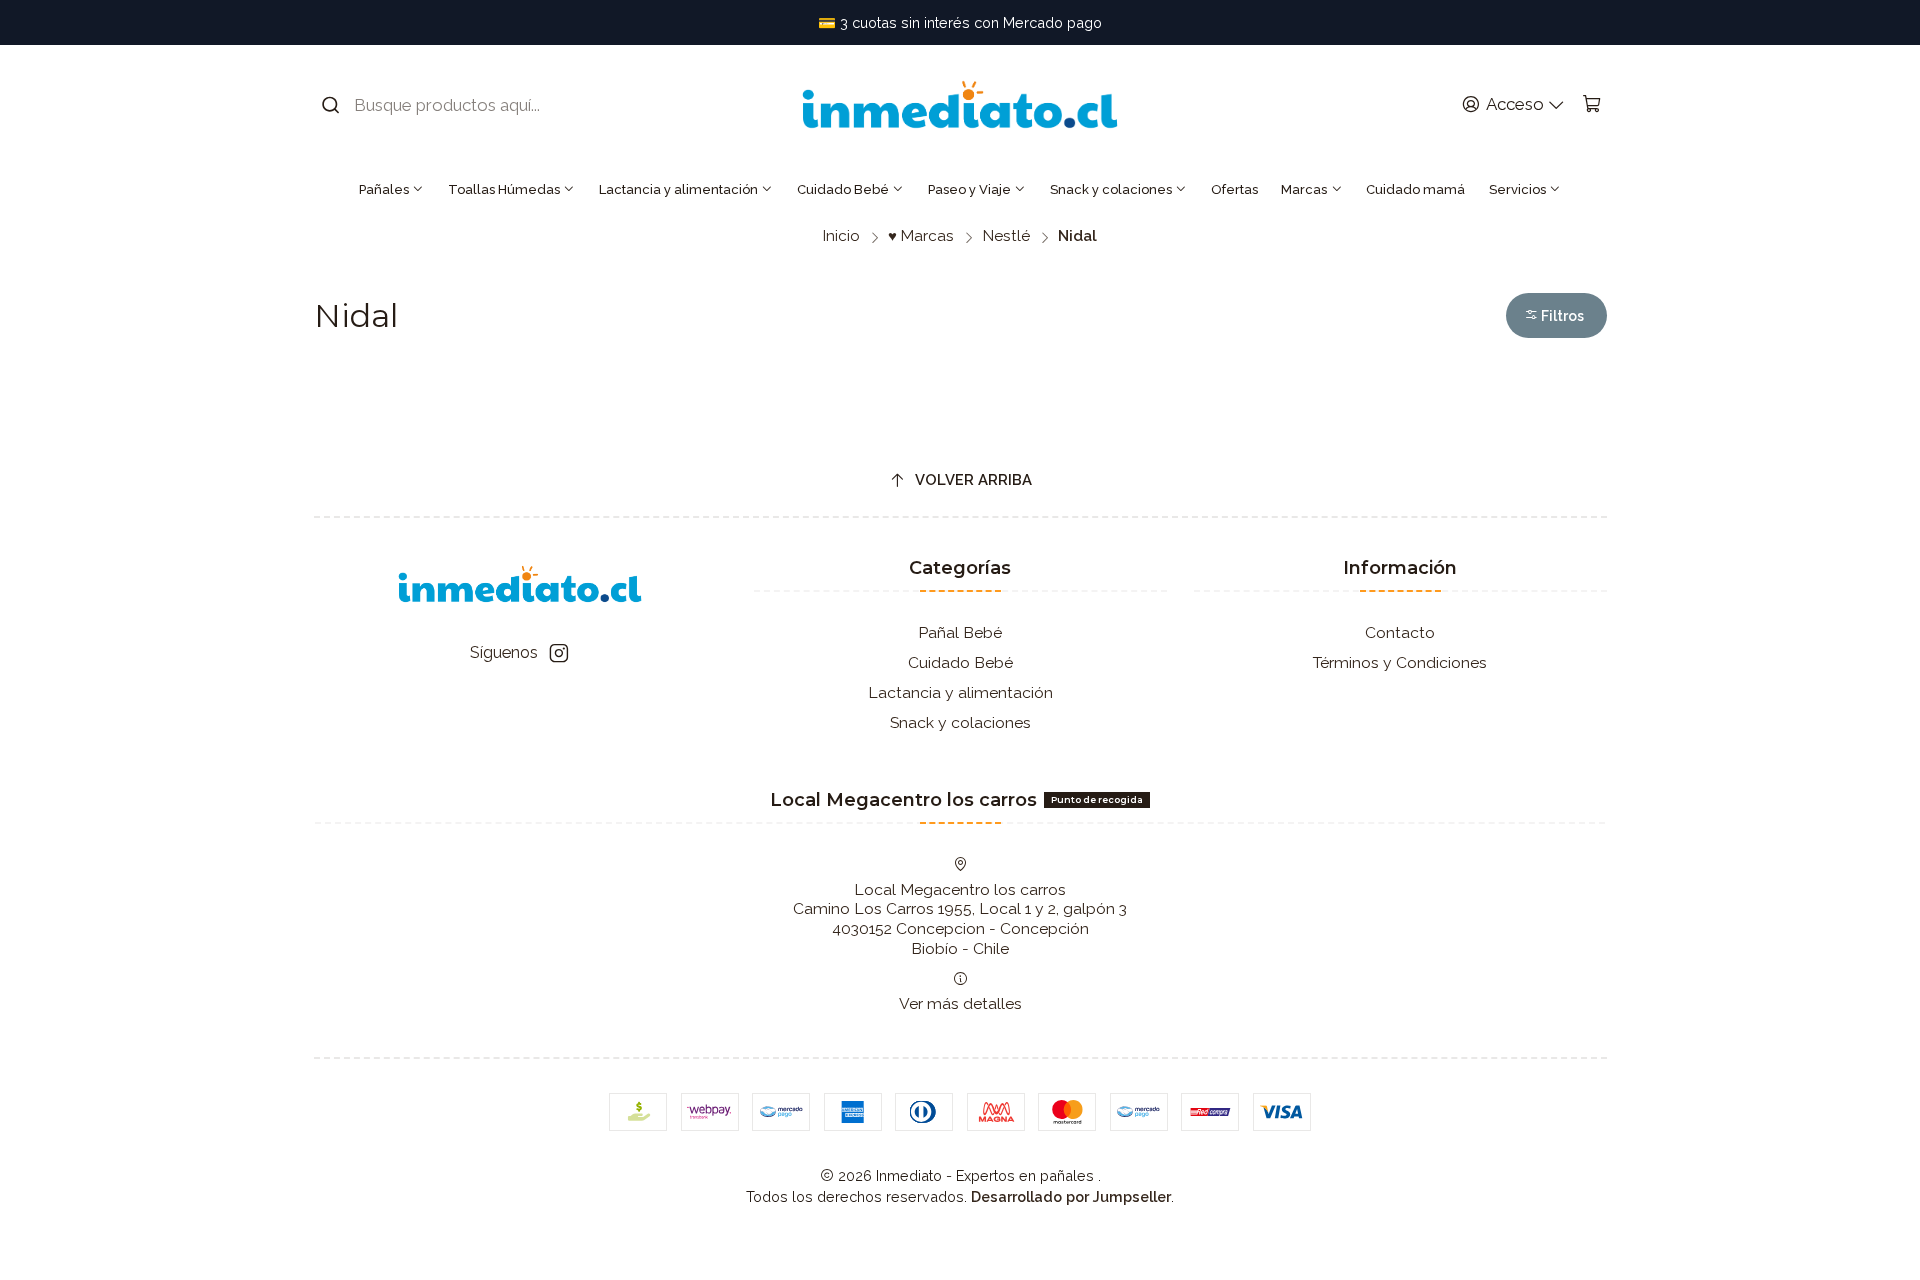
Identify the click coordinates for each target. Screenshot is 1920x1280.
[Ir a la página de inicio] (960, 104)
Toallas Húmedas (504, 189)
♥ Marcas (921, 236)
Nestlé (1006, 236)
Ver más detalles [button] (960, 1003)
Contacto (1400, 632)
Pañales (384, 189)
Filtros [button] (1561, 316)
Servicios (1517, 189)
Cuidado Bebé (843, 189)
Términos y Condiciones (1400, 662)
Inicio (841, 236)
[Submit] (331, 105)
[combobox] (445, 105)
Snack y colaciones (1111, 189)
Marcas (1304, 189)
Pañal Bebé (960, 632)
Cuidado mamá (1415, 189)
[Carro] (1591, 105)
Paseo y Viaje (969, 189)
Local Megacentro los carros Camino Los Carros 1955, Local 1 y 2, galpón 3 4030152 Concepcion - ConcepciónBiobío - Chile (960, 919)
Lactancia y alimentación (678, 189)
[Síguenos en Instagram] (559, 653)
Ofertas (1234, 189)
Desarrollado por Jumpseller (1071, 1196)
